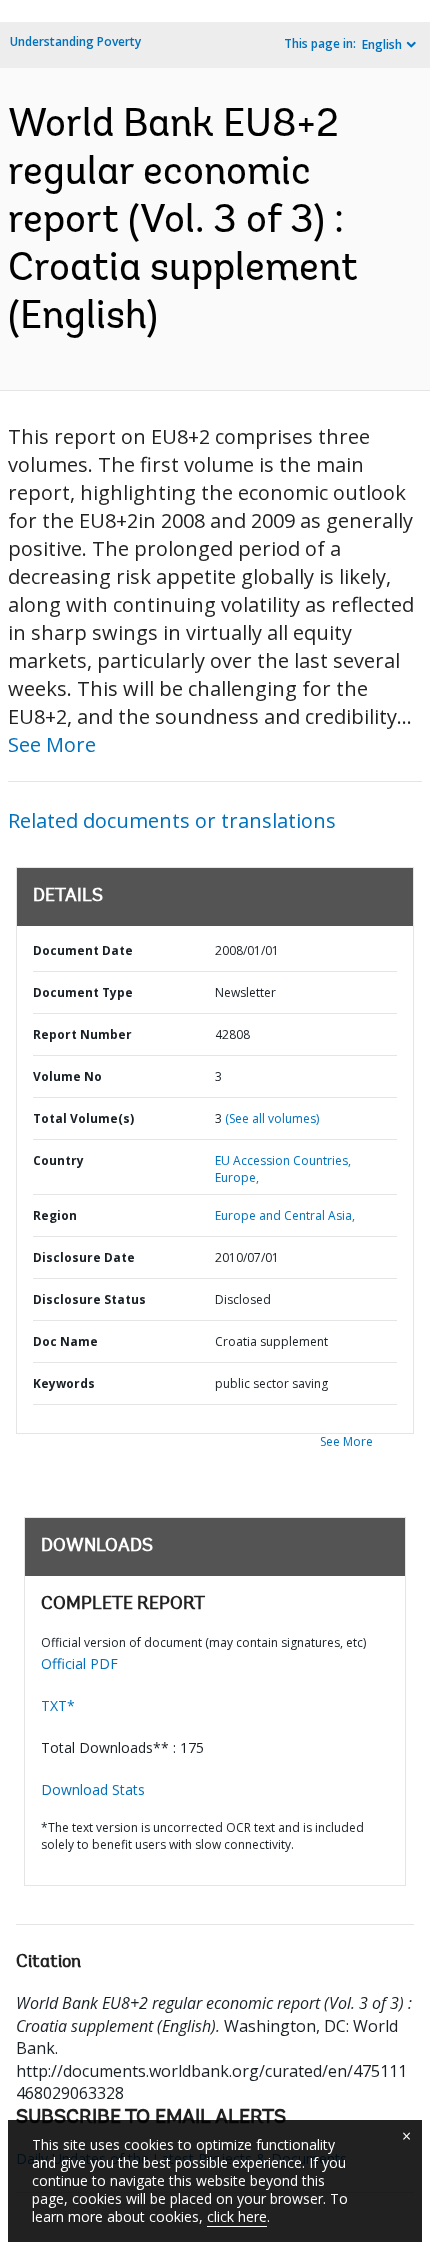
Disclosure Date (84, 1257)
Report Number (82, 1034)
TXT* (58, 1705)
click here (237, 2216)
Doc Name (65, 1341)
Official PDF (79, 1663)
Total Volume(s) (83, 1118)
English (382, 44)
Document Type (83, 992)
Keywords (64, 1383)
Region (55, 1215)
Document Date (83, 950)
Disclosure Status (89, 1299)
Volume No (67, 1076)
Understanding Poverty (75, 41)
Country (58, 1160)
